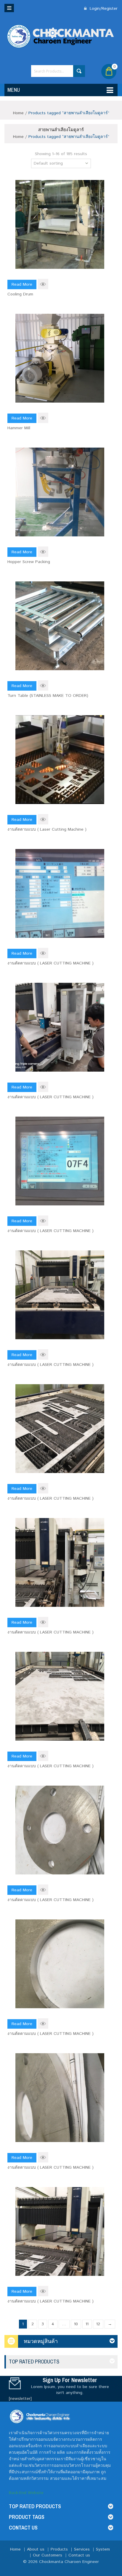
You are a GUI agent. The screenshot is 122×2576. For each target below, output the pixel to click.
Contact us (79, 2555)
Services (82, 2549)
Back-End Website (26, 2493)
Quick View (43, 284)
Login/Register (103, 9)
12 (98, 2324)
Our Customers (48, 2555)
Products (59, 2549)
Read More (22, 284)
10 (76, 2324)
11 (87, 2324)
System (103, 2549)
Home (18, 113)
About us (36, 2549)
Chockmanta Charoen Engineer (69, 2562)
